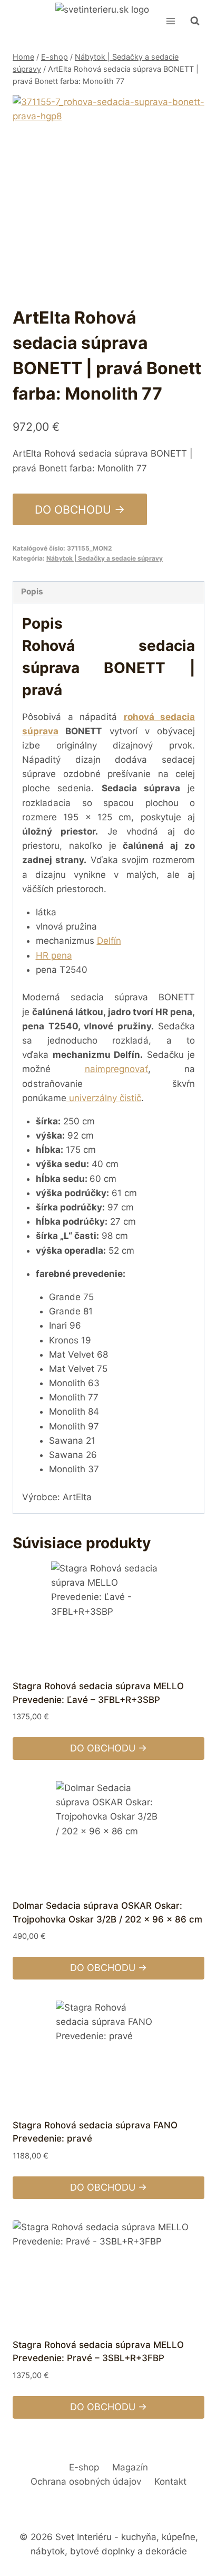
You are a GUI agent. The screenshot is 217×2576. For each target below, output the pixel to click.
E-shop (84, 2467)
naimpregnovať (116, 1069)
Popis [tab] (32, 591)
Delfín (109, 941)
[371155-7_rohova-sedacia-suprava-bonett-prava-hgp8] (108, 191)
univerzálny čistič (105, 1098)
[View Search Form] (195, 21)
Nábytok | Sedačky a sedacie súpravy (105, 558)
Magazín (130, 2467)
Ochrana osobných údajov (86, 2482)
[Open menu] (170, 21)
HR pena (54, 955)
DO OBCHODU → (80, 509)
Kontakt (170, 2482)
